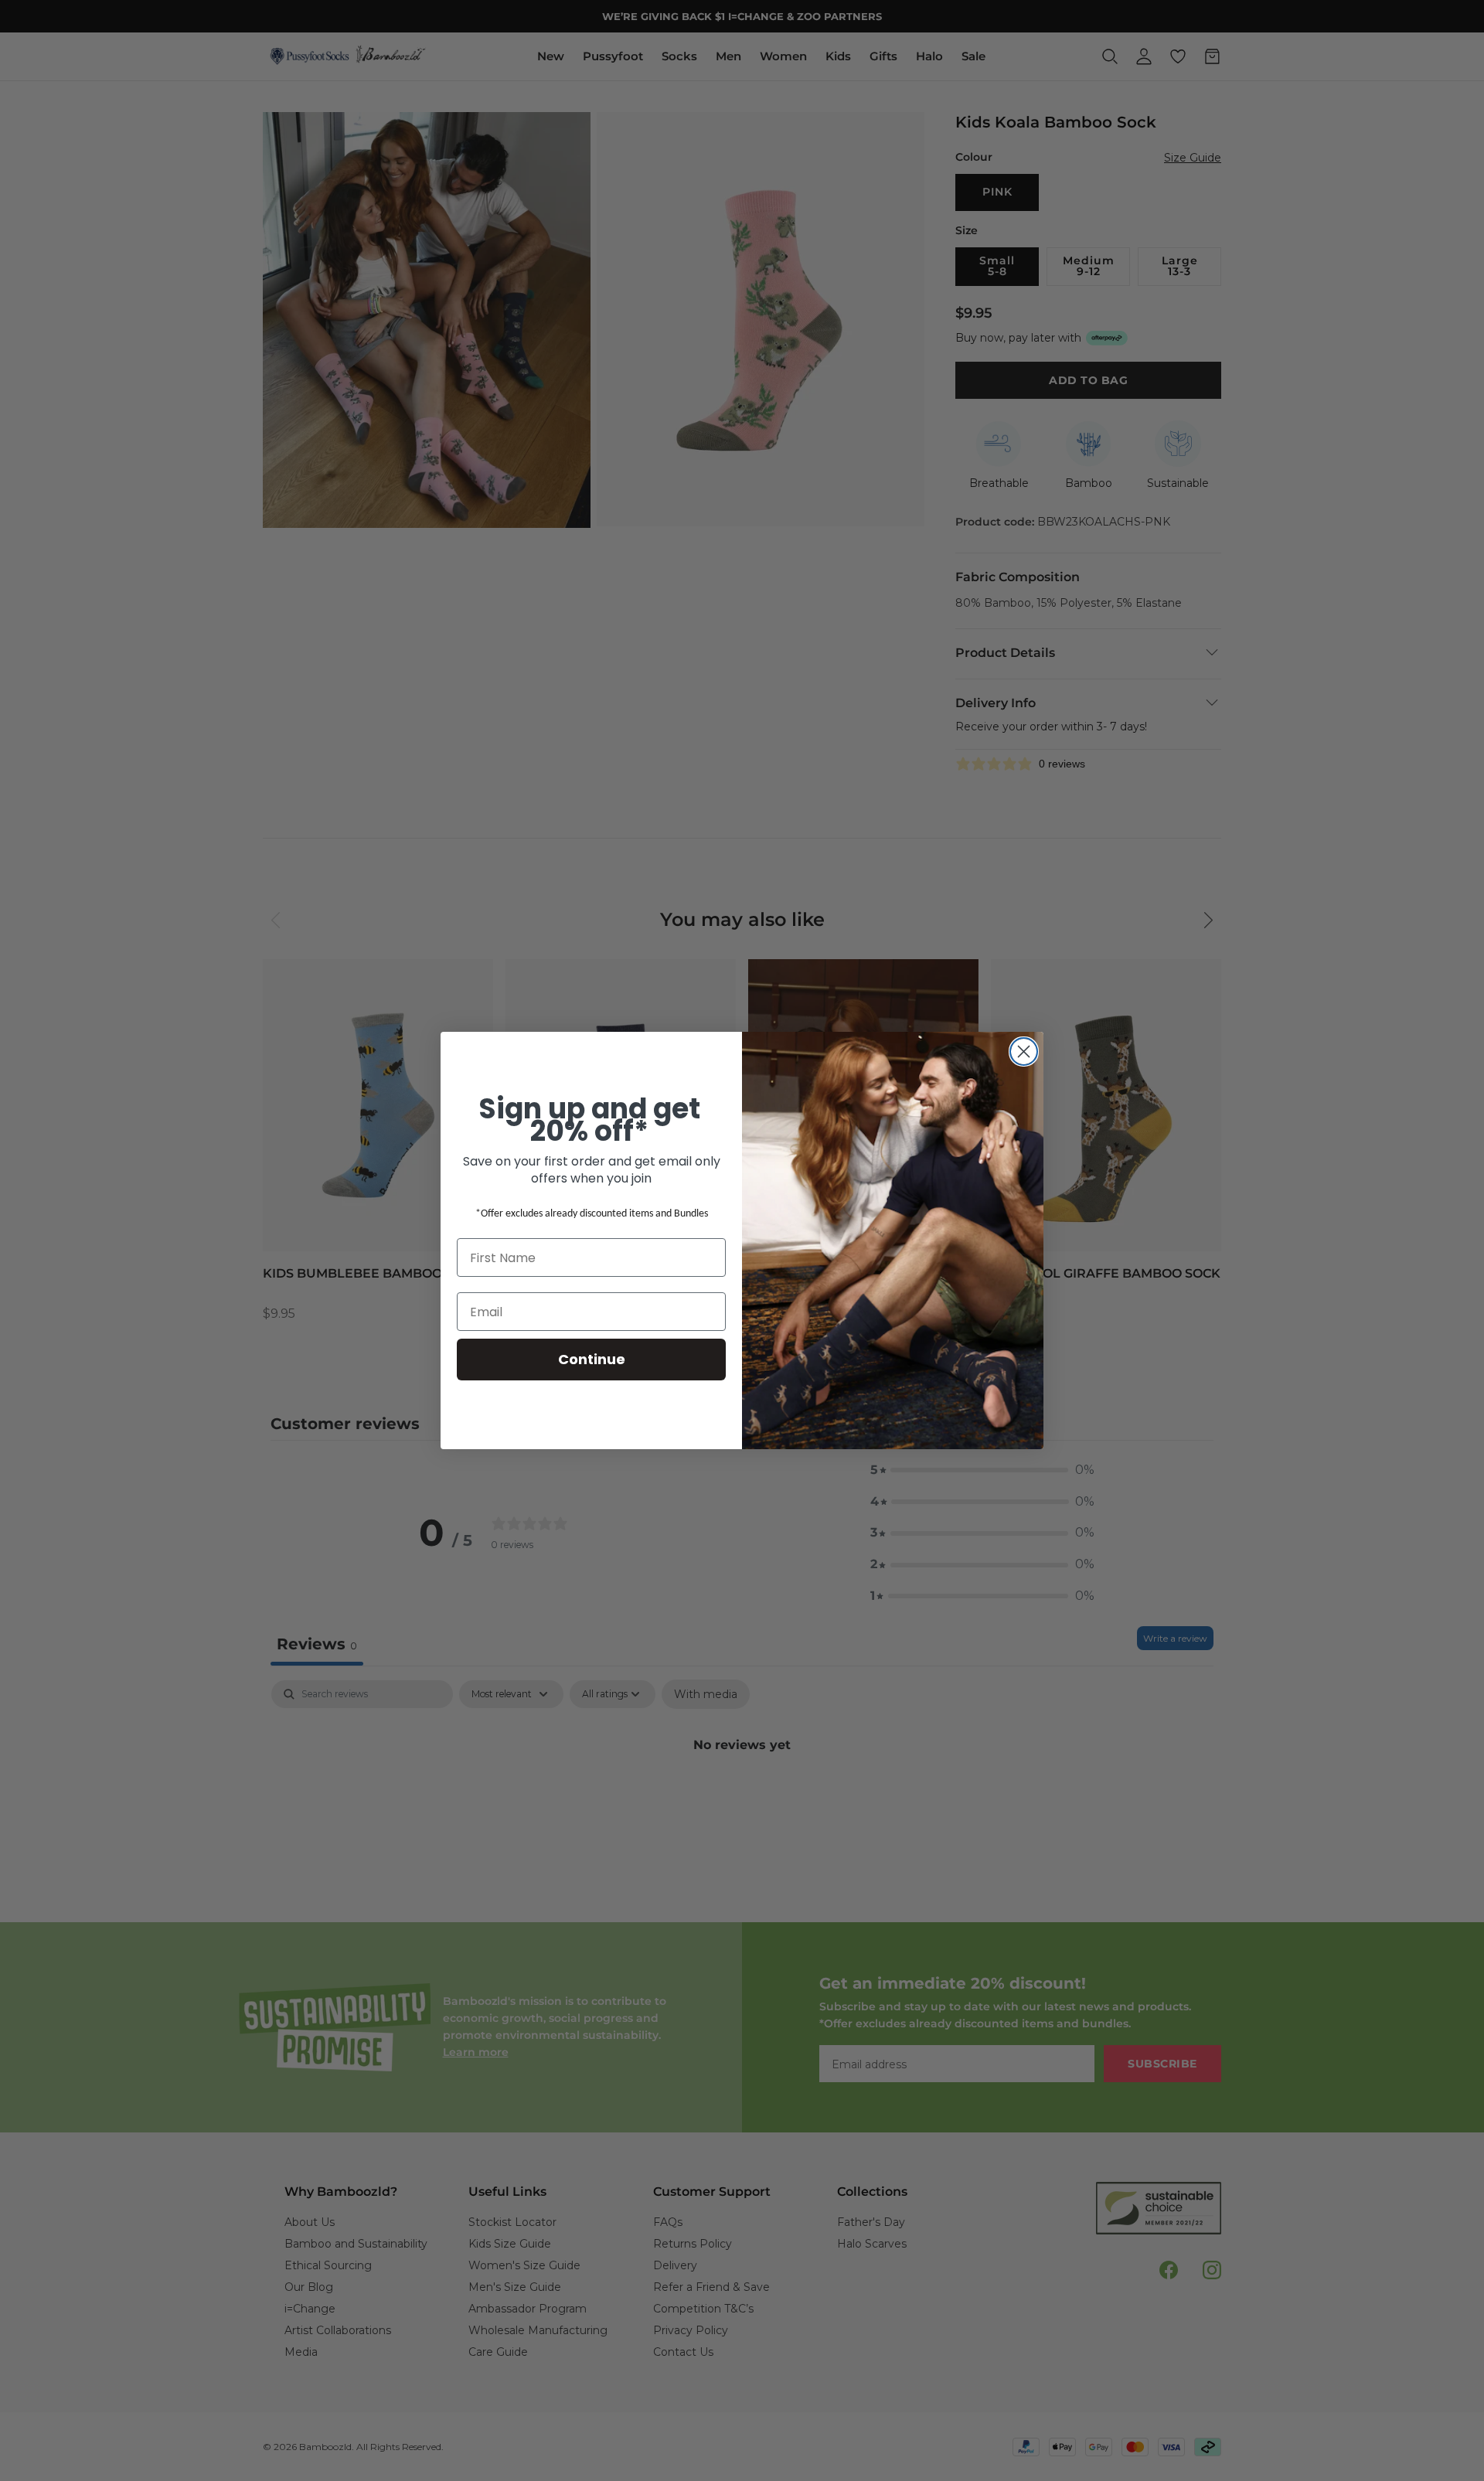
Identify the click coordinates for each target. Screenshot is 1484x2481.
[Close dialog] (1024, 1052)
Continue (592, 1359)
